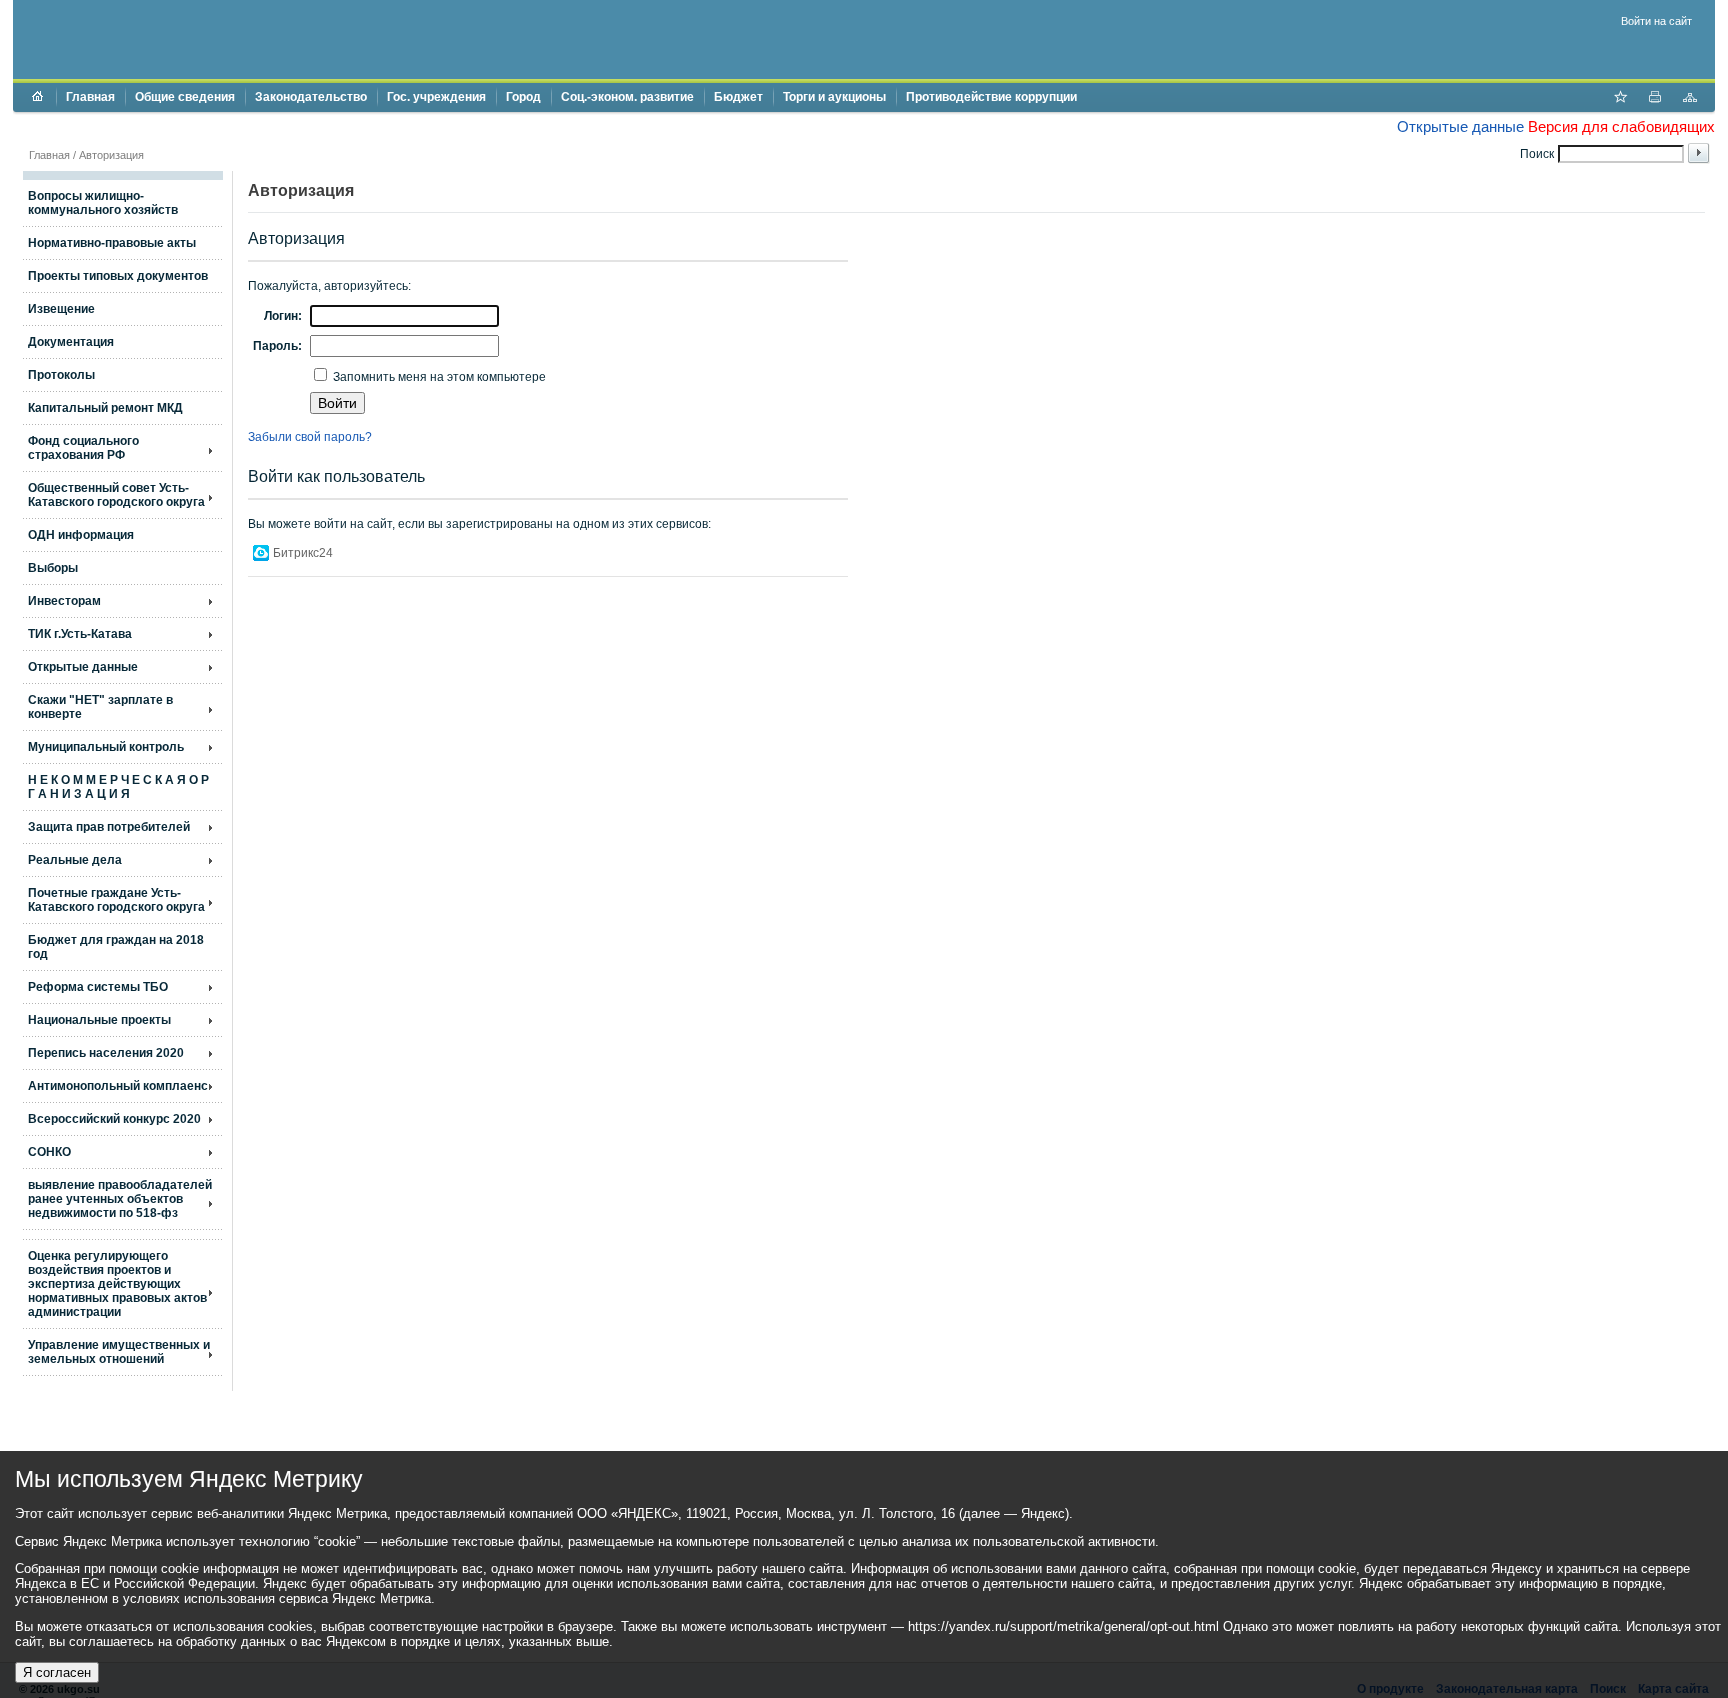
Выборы (53, 568)
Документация (71, 342)
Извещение (61, 309)
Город (523, 97)
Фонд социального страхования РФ (83, 448)
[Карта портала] (1690, 99)
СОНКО (49, 1152)
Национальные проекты (99, 1020)
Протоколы (61, 375)
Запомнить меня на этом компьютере (438, 377)
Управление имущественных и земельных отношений (119, 1352)
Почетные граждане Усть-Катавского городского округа (116, 900)
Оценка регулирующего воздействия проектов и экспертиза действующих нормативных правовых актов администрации (117, 1284)
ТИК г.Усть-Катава (80, 634)
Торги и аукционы (834, 97)
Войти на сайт (1656, 21)
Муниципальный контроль (106, 747)
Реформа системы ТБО (98, 987)
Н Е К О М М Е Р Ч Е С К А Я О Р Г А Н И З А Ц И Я (118, 787)
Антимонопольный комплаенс (118, 1086)
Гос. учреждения (436, 97)
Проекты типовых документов (118, 276)
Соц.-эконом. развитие (627, 97)
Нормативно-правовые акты (112, 243)
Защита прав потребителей (109, 827)
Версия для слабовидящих (1621, 126)
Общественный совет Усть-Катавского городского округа (116, 495)
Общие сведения (185, 97)
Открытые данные (1460, 126)
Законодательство (311, 97)
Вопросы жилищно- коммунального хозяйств (103, 203)
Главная (90, 97)
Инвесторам (64, 601)
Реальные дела (75, 860)
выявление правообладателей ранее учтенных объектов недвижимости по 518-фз (120, 1199)
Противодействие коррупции (991, 97)
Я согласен (57, 1672)
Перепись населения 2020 (106, 1053)
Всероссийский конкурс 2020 (114, 1119)
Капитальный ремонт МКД (105, 408)
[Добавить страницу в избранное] (1620, 99)
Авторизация (111, 155)
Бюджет (738, 97)
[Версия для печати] (1655, 99)
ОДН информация (81, 535)
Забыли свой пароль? (310, 437)
